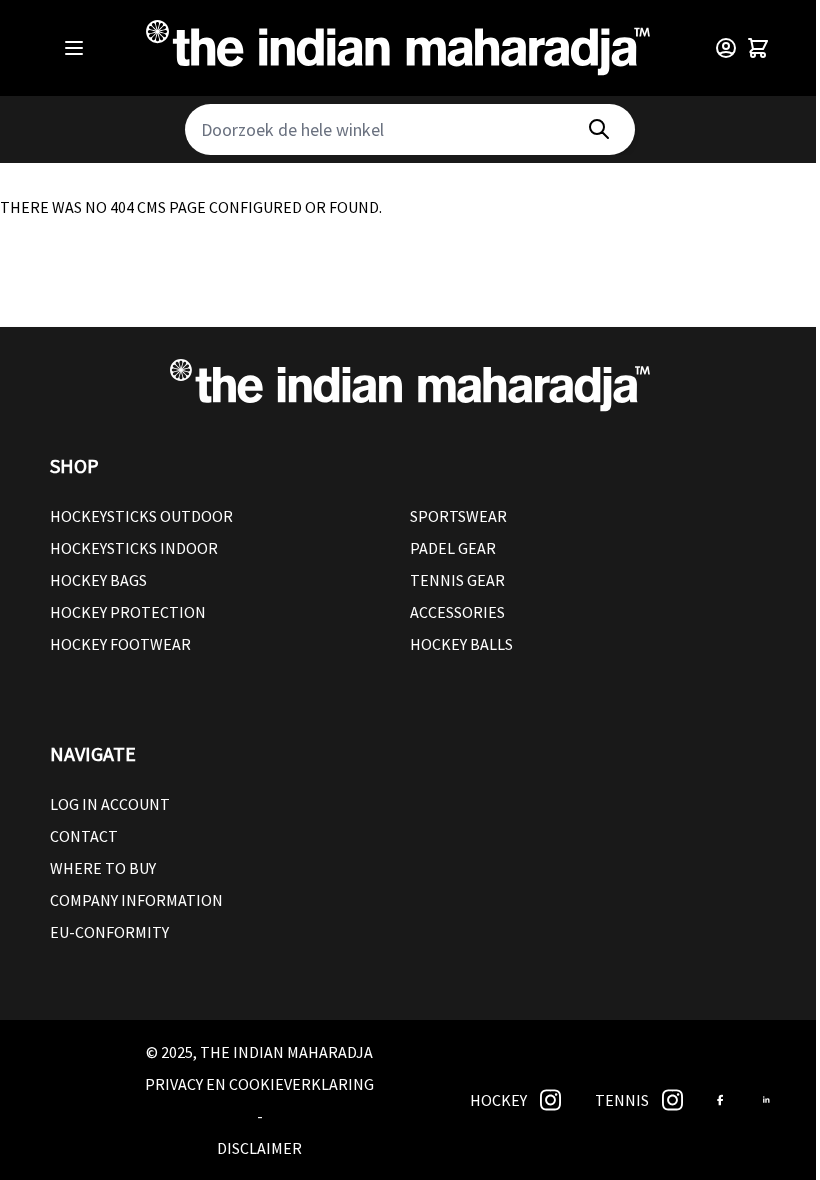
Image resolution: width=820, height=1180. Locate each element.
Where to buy (103, 868)
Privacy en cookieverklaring (259, 1084)
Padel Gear (453, 548)
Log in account (110, 804)
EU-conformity (109, 932)
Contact (84, 836)
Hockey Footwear (120, 644)
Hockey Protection (128, 612)
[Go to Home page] (398, 48)
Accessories (457, 612)
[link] (551, 1100)
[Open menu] (74, 48)
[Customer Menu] (726, 48)
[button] (410, 466)
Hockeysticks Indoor (134, 548)
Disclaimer (259, 1148)
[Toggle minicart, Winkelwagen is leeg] (758, 48)
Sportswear (458, 516)
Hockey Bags (98, 580)
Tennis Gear (457, 580)
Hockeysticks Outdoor (141, 516)
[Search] (599, 129)
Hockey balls (461, 644)
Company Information (136, 900)
